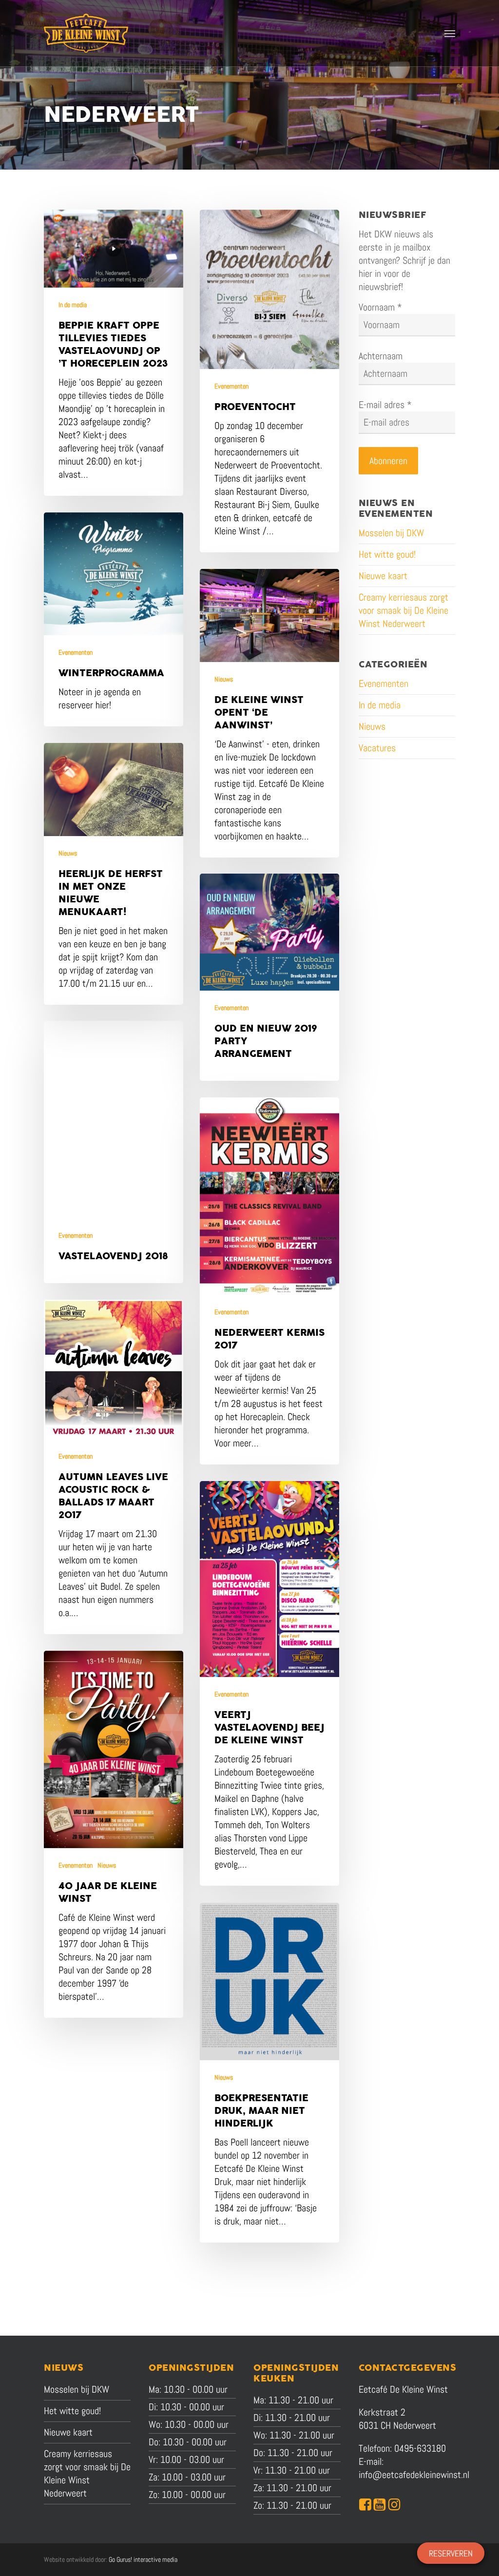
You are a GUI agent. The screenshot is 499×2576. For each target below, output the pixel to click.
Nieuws (224, 679)
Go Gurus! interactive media (143, 2559)
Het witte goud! (387, 554)
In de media (73, 305)
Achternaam (381, 356)
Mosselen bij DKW (391, 533)
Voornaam (380, 307)
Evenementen (231, 386)
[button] (450, 33)
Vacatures (377, 748)
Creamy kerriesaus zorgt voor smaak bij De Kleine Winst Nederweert (403, 610)
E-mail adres (385, 405)
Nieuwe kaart (383, 576)
